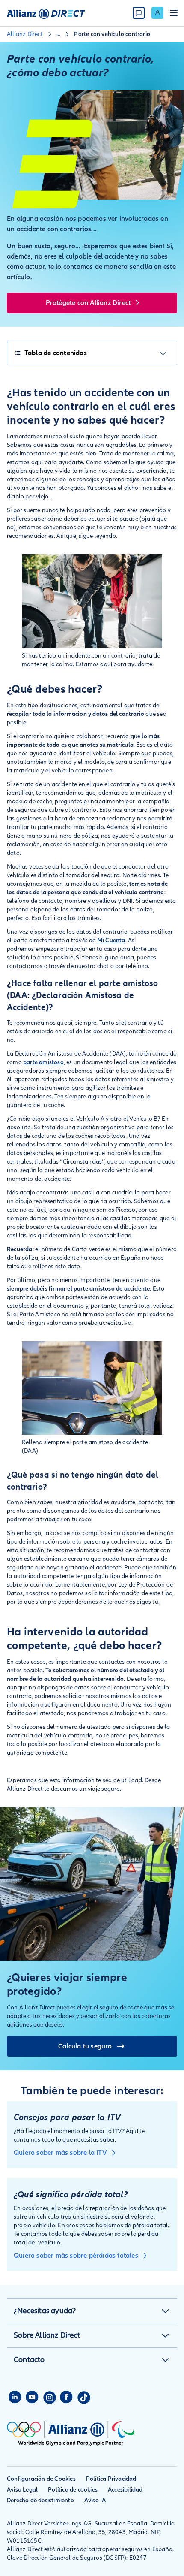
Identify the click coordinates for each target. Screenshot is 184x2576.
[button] (165, 2311)
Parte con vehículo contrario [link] (112, 34)
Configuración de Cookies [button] (41, 2479)
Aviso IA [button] (95, 2500)
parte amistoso (43, 1062)
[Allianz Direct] (46, 13)
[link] (157, 13)
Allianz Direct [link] (25, 34)
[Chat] (139, 13)
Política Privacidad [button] (111, 2479)
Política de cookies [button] (73, 2490)
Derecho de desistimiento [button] (40, 2500)
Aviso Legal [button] (22, 2490)
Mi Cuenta (111, 940)
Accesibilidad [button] (125, 2490)
